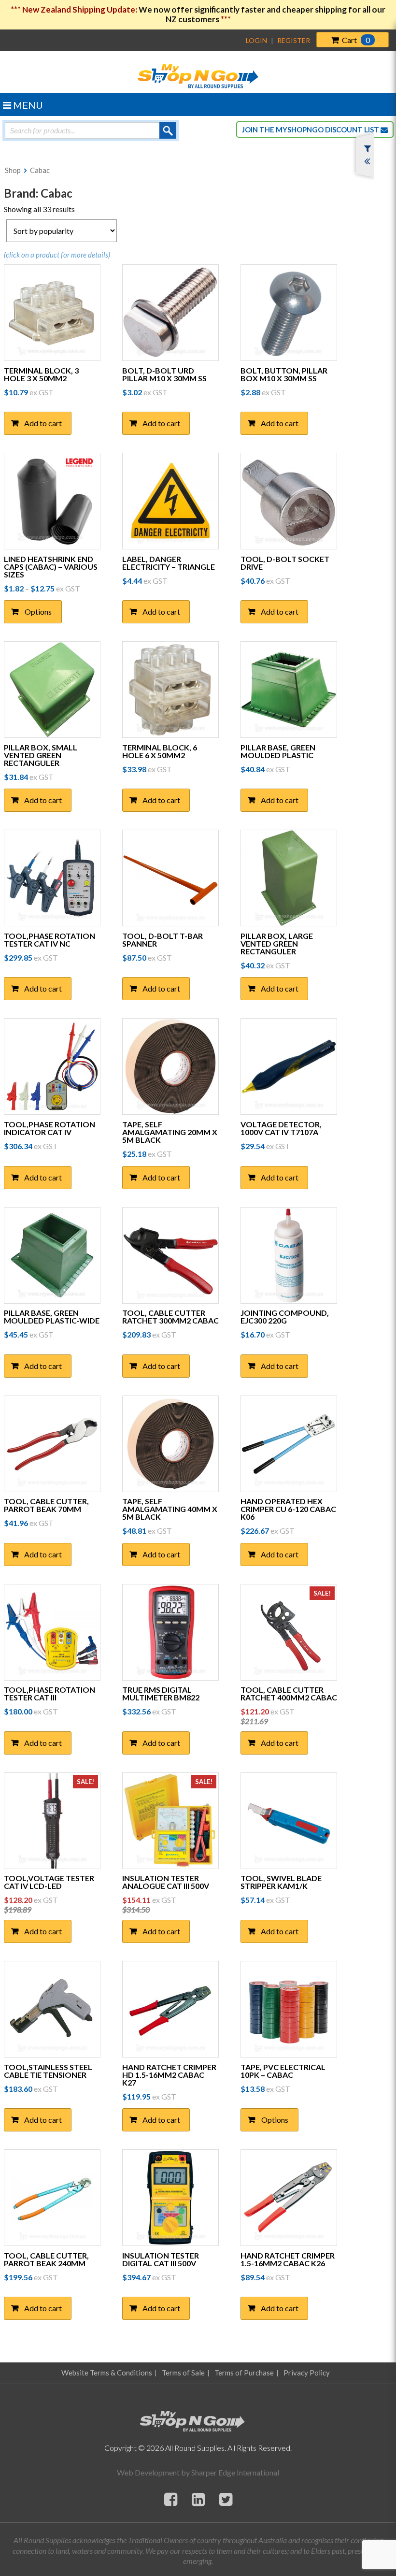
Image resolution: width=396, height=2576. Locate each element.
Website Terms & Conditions (107, 2373)
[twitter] (226, 2499)
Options (38, 612)
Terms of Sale (183, 2373)
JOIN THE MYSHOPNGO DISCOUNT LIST (311, 130)
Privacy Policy (307, 2373)
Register (294, 40)
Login (256, 40)
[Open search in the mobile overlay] (91, 130)
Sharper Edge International (235, 2472)
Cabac (40, 170)
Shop (13, 170)
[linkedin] (198, 2499)
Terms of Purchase (244, 2373)
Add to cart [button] (43, 423)
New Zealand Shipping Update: (80, 9)
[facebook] (171, 2499)
